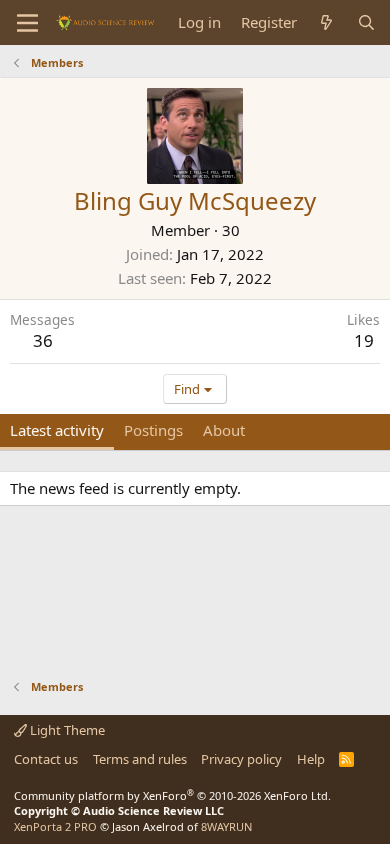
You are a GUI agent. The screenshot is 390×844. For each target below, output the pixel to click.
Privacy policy (241, 759)
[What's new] (326, 22)
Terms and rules (140, 759)
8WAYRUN (226, 826)
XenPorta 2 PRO (55, 826)
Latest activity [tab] (57, 430)
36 (43, 340)
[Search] (366, 22)
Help (311, 759)
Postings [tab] (153, 430)
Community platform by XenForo (172, 795)
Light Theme (66, 730)
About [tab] (224, 430)
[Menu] (27, 23)
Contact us (46, 759)
